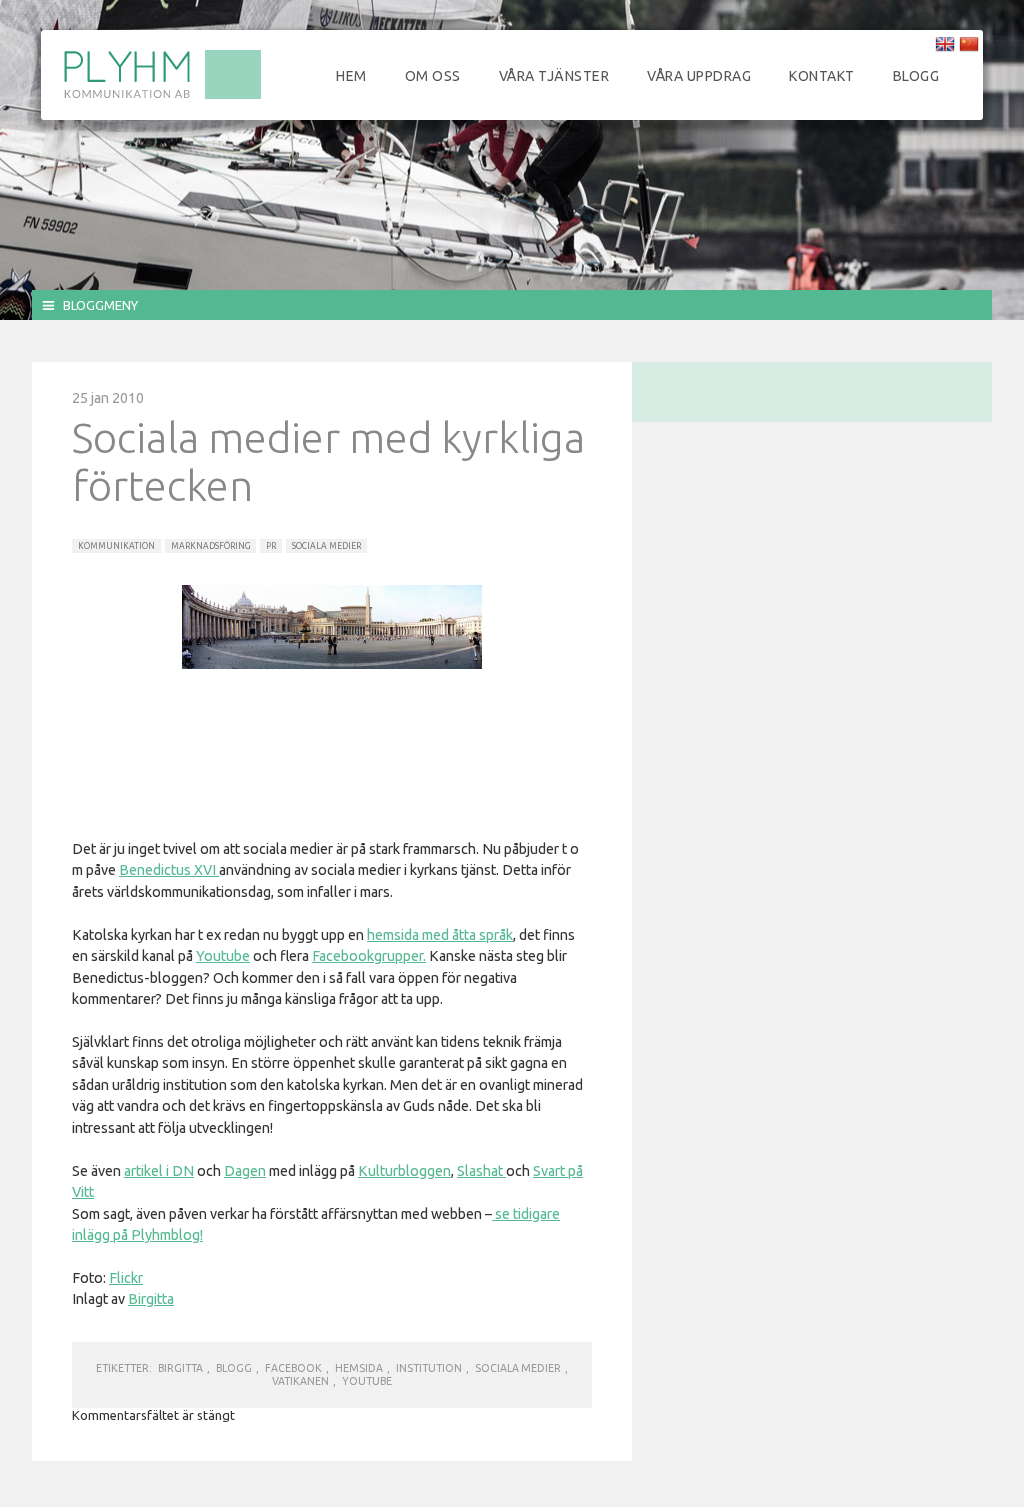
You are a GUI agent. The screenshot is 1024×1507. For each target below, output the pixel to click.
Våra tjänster (554, 76)
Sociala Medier (326, 546)
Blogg (916, 76)
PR (271, 546)
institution (429, 1368)
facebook (293, 1368)
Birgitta (151, 1299)
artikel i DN (159, 1171)
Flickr (126, 1278)
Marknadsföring (210, 546)
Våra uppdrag (699, 76)
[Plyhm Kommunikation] (162, 96)
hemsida (359, 1368)
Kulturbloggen (404, 1171)
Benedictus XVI (169, 870)
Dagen (245, 1171)
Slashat (481, 1171)
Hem (351, 76)
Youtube (223, 956)
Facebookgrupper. (369, 956)
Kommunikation (116, 546)
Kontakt (822, 76)
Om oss (433, 76)
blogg (234, 1368)
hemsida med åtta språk (440, 935)
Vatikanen (300, 1381)
